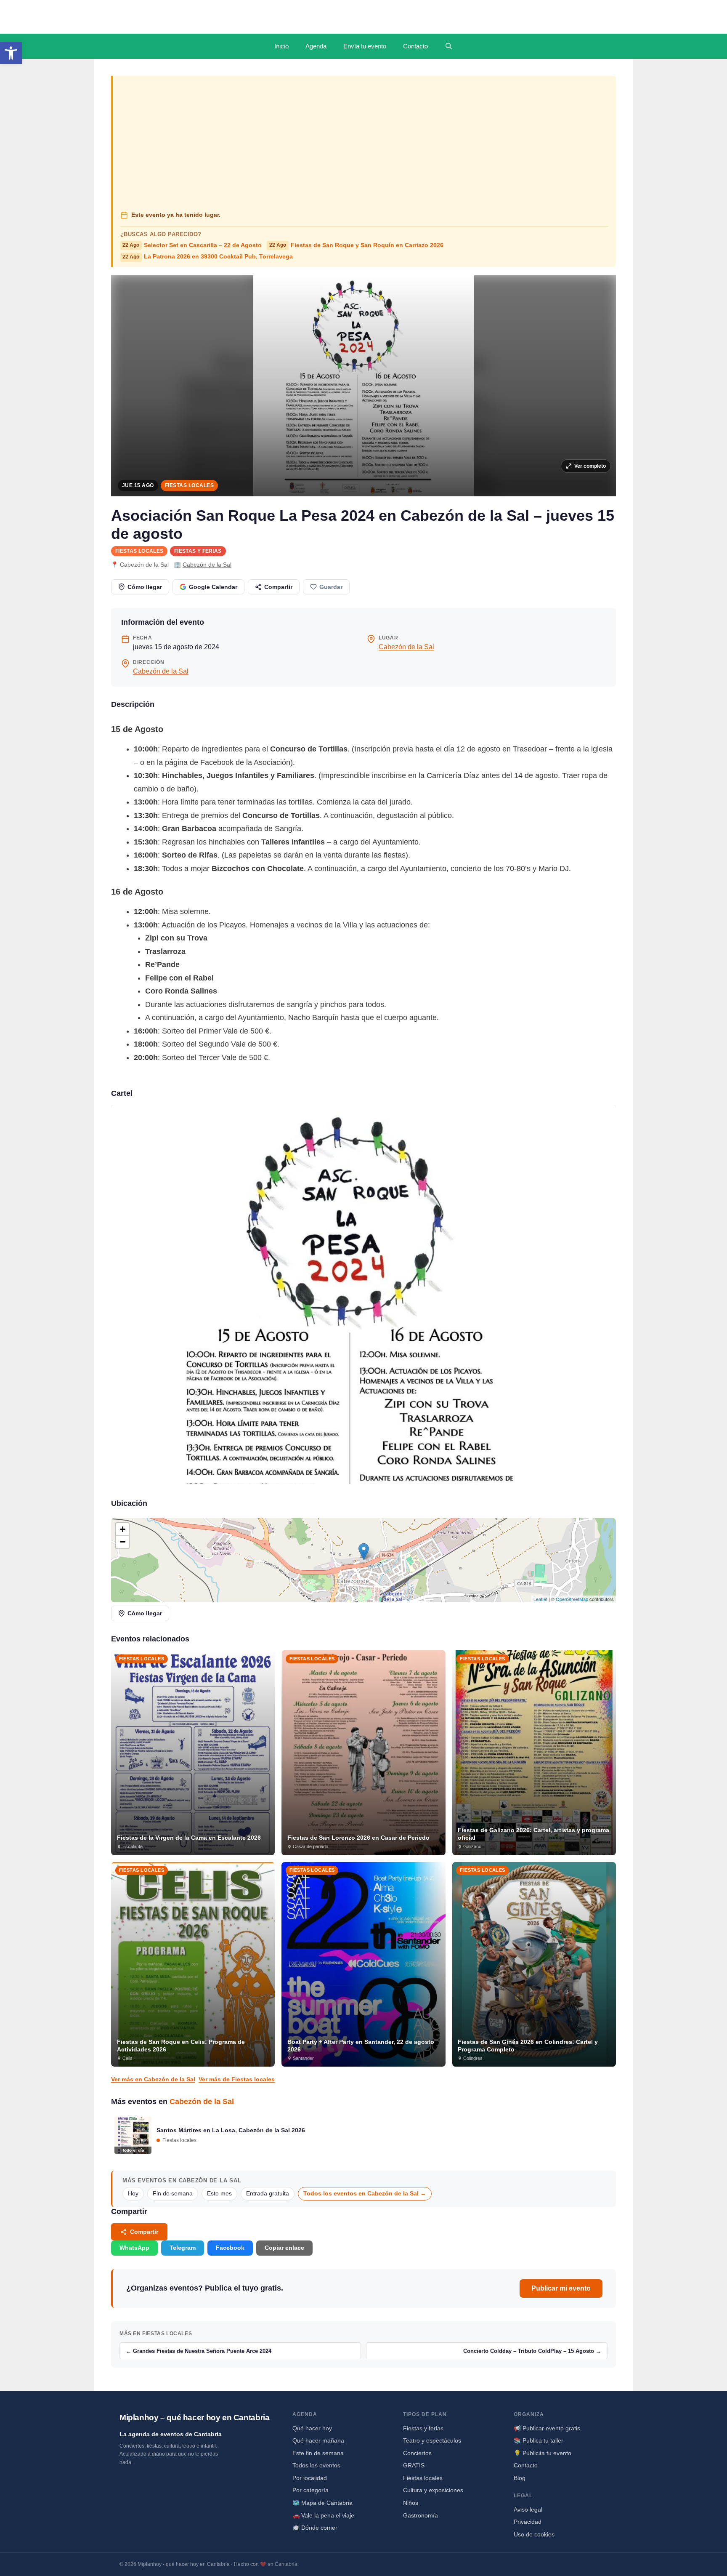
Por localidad (310, 2478)
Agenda (316, 46)
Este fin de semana (318, 2453)
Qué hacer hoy (312, 2428)
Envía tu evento (365, 46)
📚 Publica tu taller (539, 2440)
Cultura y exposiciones (433, 2490)
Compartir (278, 587)
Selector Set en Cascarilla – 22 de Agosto (192, 245)
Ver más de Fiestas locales (237, 2079)
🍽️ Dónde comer (315, 2528)
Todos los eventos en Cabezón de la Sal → (365, 2194)
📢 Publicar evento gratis (547, 2428)
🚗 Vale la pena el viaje (323, 2515)
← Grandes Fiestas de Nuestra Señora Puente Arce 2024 (199, 2351)
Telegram (183, 2248)
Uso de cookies (534, 2534)
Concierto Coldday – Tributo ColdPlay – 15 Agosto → (532, 2351)
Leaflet (540, 1599)
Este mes (219, 2194)
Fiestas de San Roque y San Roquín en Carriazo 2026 (356, 245)
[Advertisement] (365, 144)
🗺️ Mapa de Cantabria (322, 2503)
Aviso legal (528, 2509)
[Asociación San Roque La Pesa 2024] (363, 1295)
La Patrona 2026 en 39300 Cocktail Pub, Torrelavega (208, 257)
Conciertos (417, 2453)
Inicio (281, 46)
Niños (411, 2503)
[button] (11, 53)
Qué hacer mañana (318, 2440)
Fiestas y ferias (198, 551)
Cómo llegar (145, 587)
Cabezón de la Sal (207, 565)
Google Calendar (213, 587)
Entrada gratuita (268, 2194)
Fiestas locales (189, 485)
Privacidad (528, 2522)
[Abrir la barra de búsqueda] (449, 46)
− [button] (123, 1542)
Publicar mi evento (561, 2288)
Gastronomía (421, 2515)
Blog (520, 2478)
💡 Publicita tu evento (543, 2453)
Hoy (133, 2194)
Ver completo (590, 466)
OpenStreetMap (572, 1599)
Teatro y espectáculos (432, 2440)
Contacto (415, 46)
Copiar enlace (284, 2248)
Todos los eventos (316, 2465)
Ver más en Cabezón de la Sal (153, 2079)
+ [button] (123, 1529)
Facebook (230, 2248)
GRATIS (414, 2465)
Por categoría (310, 2490)
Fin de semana (173, 2194)
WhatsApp (134, 2248)
